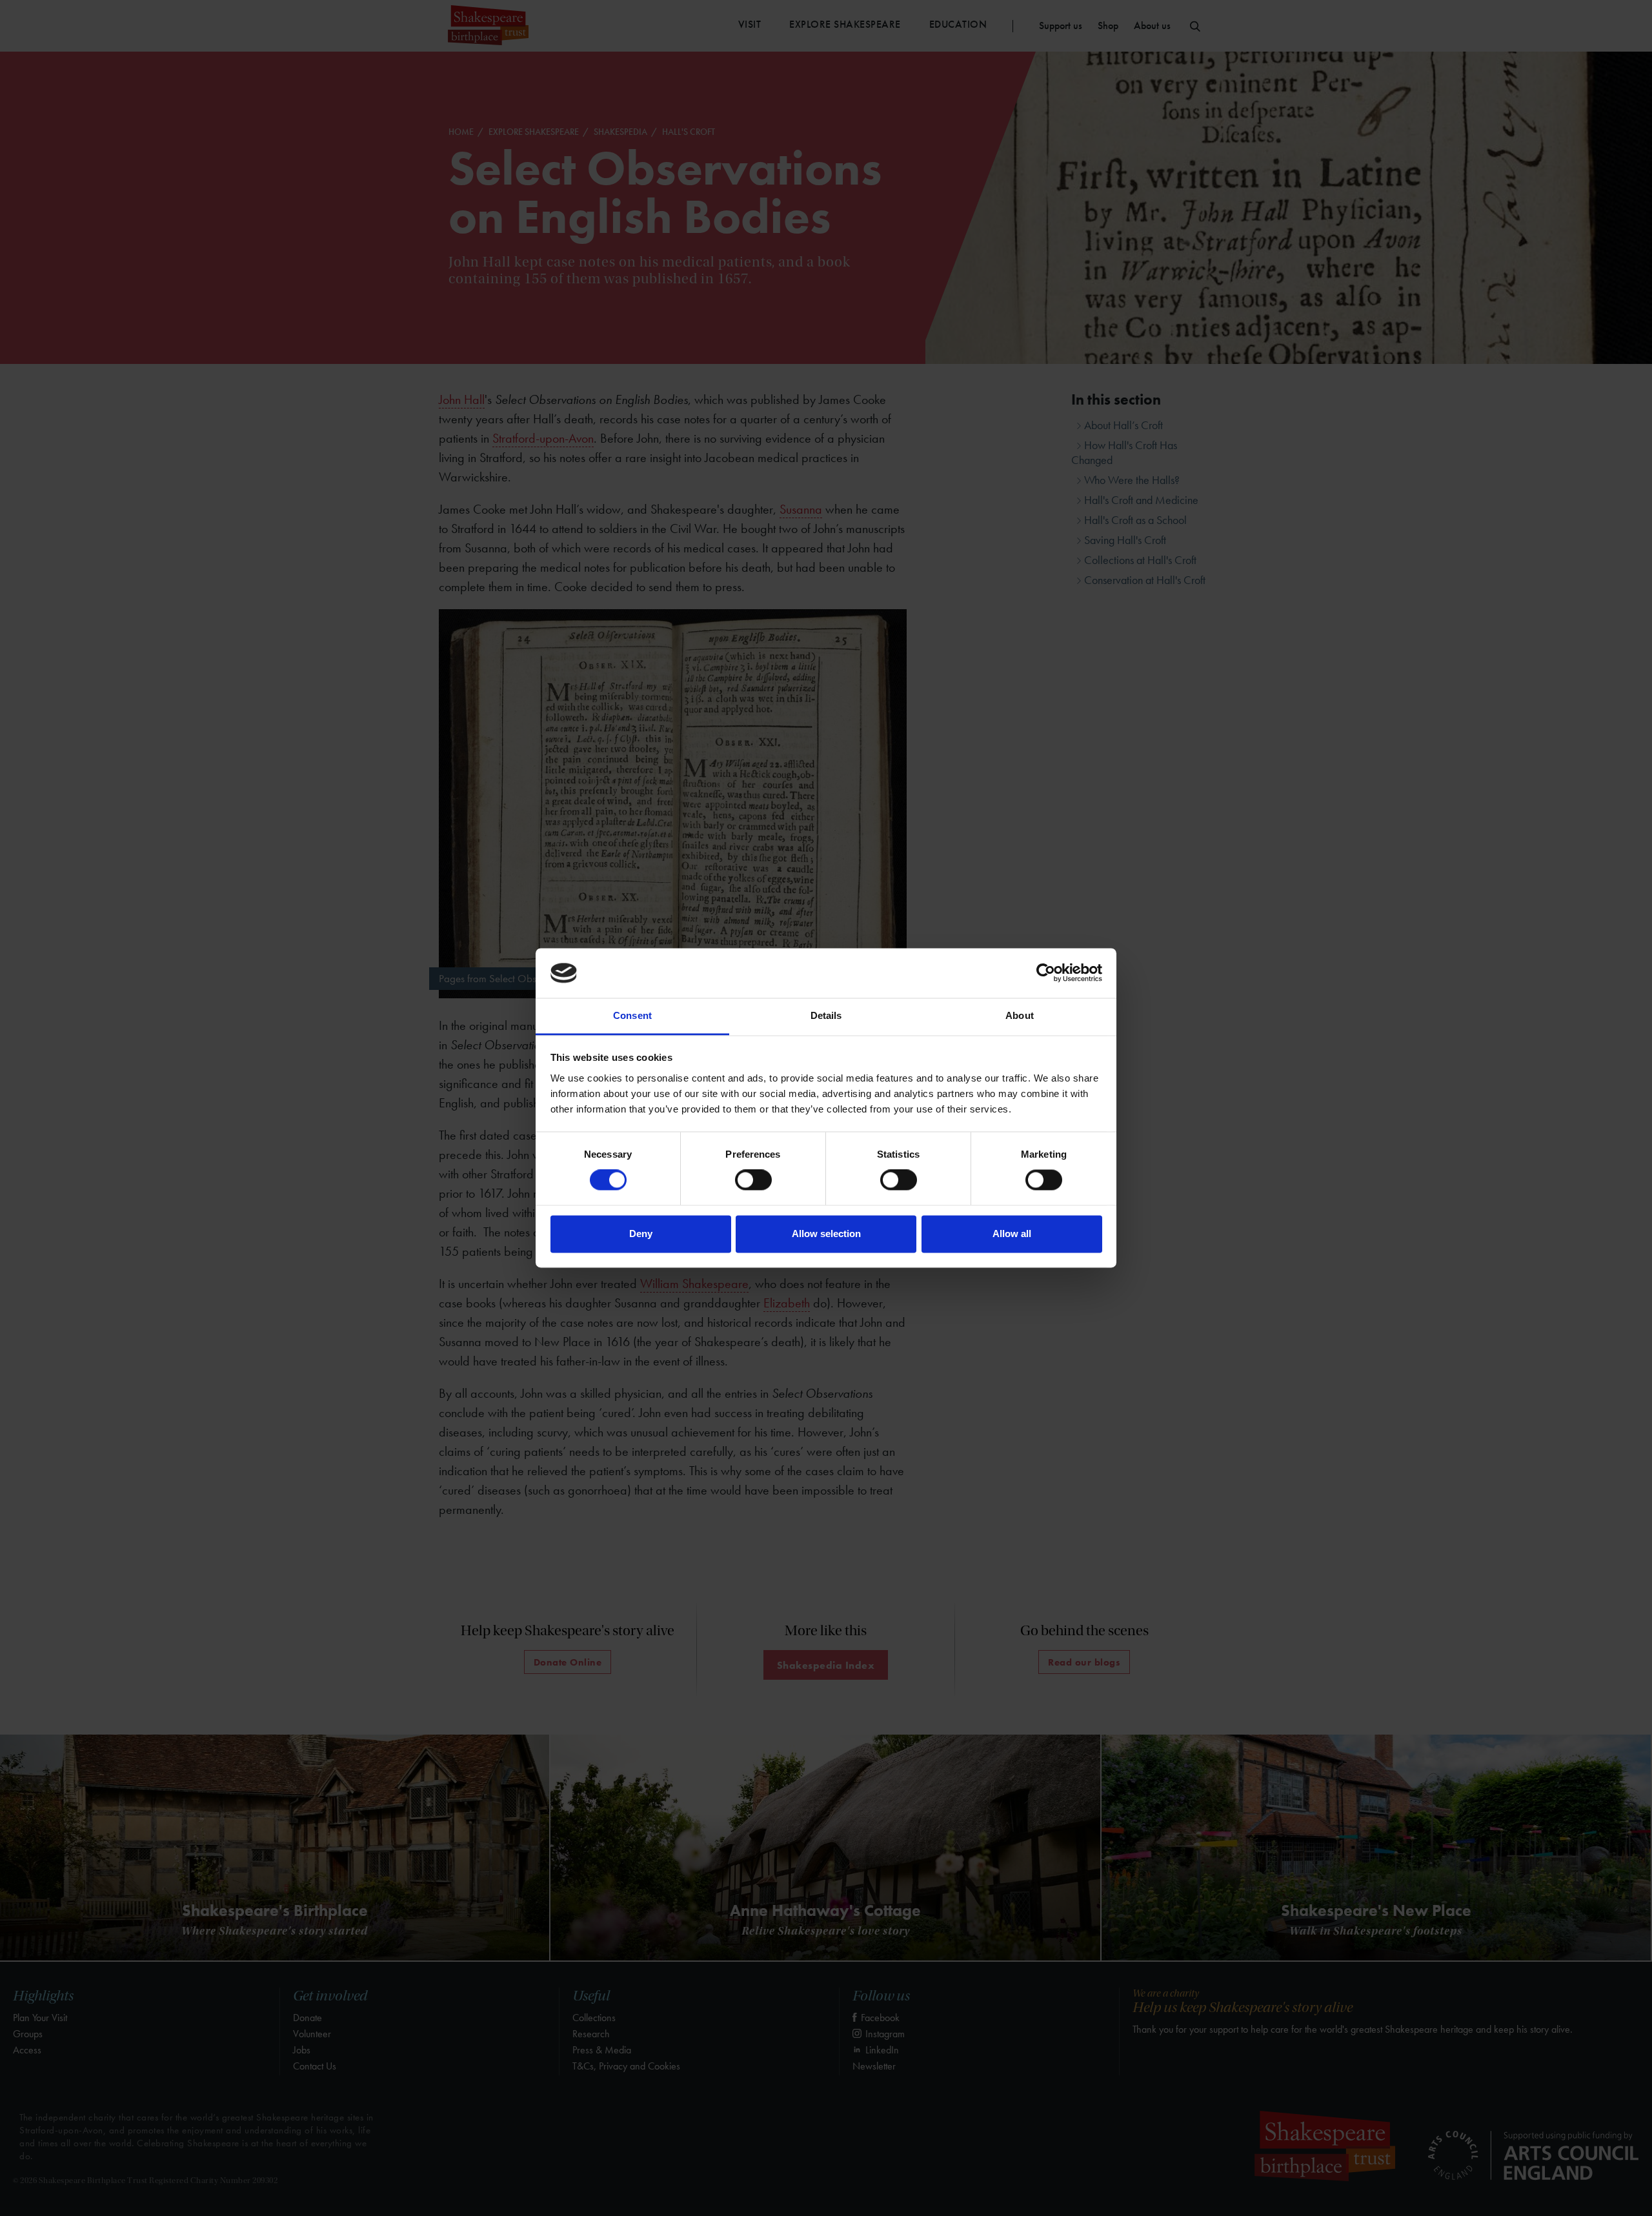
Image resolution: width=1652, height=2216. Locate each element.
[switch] (753, 1180)
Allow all (1012, 1234)
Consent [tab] (632, 1015)
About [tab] (1020, 1015)
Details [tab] (826, 1015)
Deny (641, 1234)
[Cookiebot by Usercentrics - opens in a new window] (1046, 973)
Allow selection (826, 1234)
